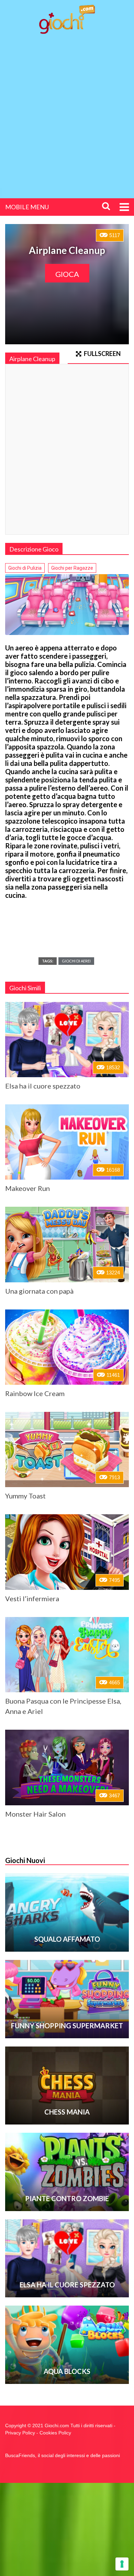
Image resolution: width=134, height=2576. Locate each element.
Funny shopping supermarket (67, 2026)
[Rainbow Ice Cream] (67, 1347)
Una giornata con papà (39, 1291)
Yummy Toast (25, 1496)
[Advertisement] (67, 110)
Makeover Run (27, 1188)
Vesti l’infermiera (32, 1598)
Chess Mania (67, 2112)
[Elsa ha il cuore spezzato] (67, 1040)
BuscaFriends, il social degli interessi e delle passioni (63, 2455)
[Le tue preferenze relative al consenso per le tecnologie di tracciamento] (122, 2564)
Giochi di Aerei (76, 961)
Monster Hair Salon (35, 1814)
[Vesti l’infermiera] (67, 1552)
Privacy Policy (20, 2433)
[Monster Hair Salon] (67, 1767)
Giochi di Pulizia (25, 568)
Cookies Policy (55, 2433)
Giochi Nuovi (25, 1860)
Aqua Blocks (67, 2371)
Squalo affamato (67, 1939)
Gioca (67, 274)
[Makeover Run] (67, 1142)
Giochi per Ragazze (72, 568)
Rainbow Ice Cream (35, 1393)
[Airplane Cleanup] (67, 605)
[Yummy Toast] (67, 1449)
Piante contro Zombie (67, 2198)
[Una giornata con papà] (67, 1244)
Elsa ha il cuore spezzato (43, 1086)
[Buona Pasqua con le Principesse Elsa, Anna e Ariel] (67, 1655)
